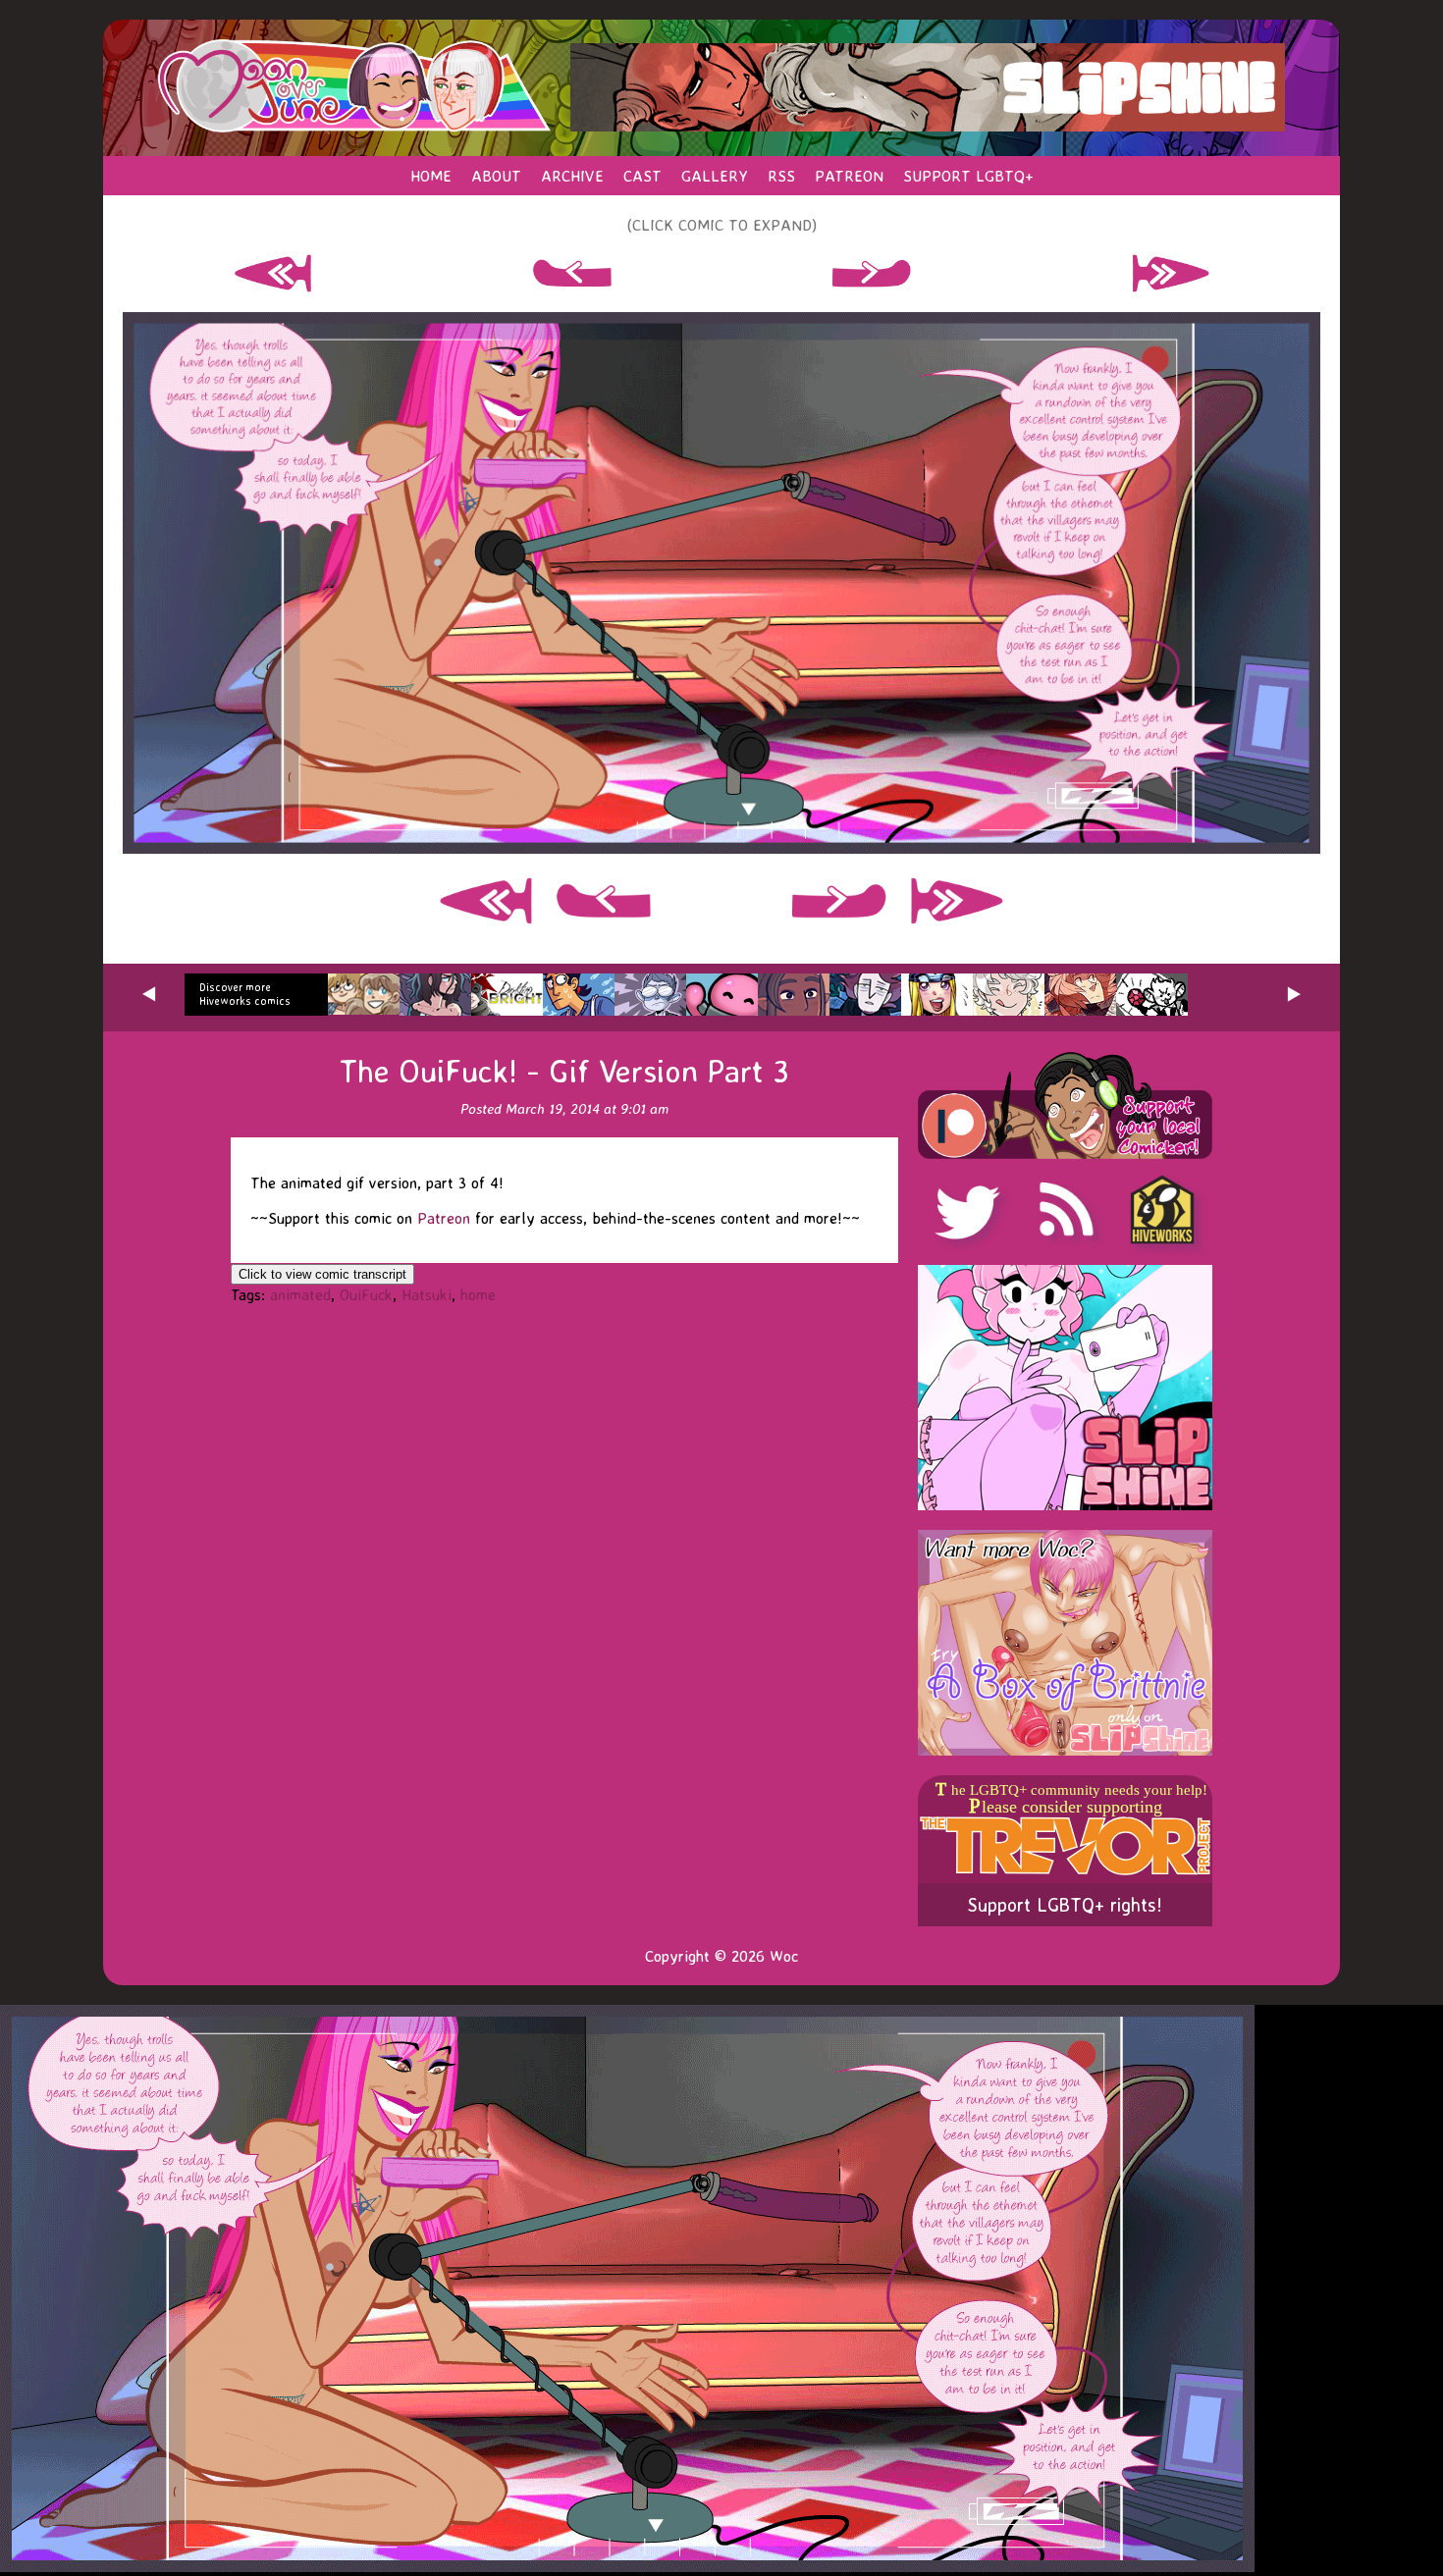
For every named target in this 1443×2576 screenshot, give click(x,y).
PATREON (849, 176)
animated (300, 1294)
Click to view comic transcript (322, 1274)
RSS (781, 176)
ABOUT (496, 176)
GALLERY (715, 176)
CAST (642, 176)
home (478, 1294)
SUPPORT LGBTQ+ (968, 176)
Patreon (444, 1218)
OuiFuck (366, 1294)
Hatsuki (427, 1294)
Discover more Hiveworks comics (245, 994)
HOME (431, 176)
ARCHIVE (572, 176)
